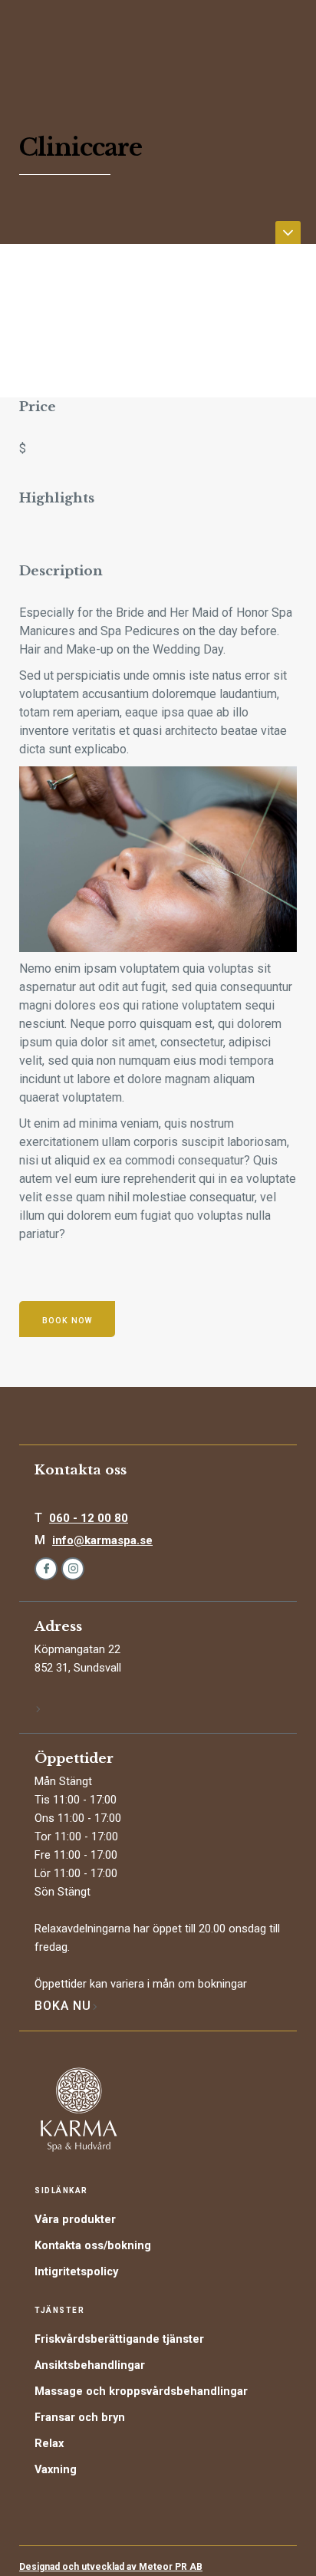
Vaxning (56, 2470)
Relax (49, 2444)
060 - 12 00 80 (89, 1518)
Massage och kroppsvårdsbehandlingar (141, 2392)
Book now (67, 1321)
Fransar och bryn (80, 2418)
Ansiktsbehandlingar (90, 2365)
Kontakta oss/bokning (93, 2246)
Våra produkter (75, 2220)
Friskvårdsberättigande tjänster (119, 2339)
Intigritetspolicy (76, 2272)
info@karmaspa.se (102, 1540)
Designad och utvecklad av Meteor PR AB (111, 2567)
